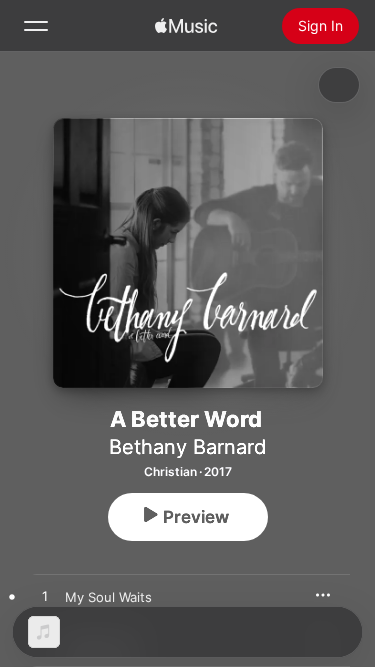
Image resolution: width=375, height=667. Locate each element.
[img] (186, 26)
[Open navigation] (36, 26)
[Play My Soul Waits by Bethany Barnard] (45, 597)
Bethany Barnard (187, 447)
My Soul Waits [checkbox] (108, 597)
